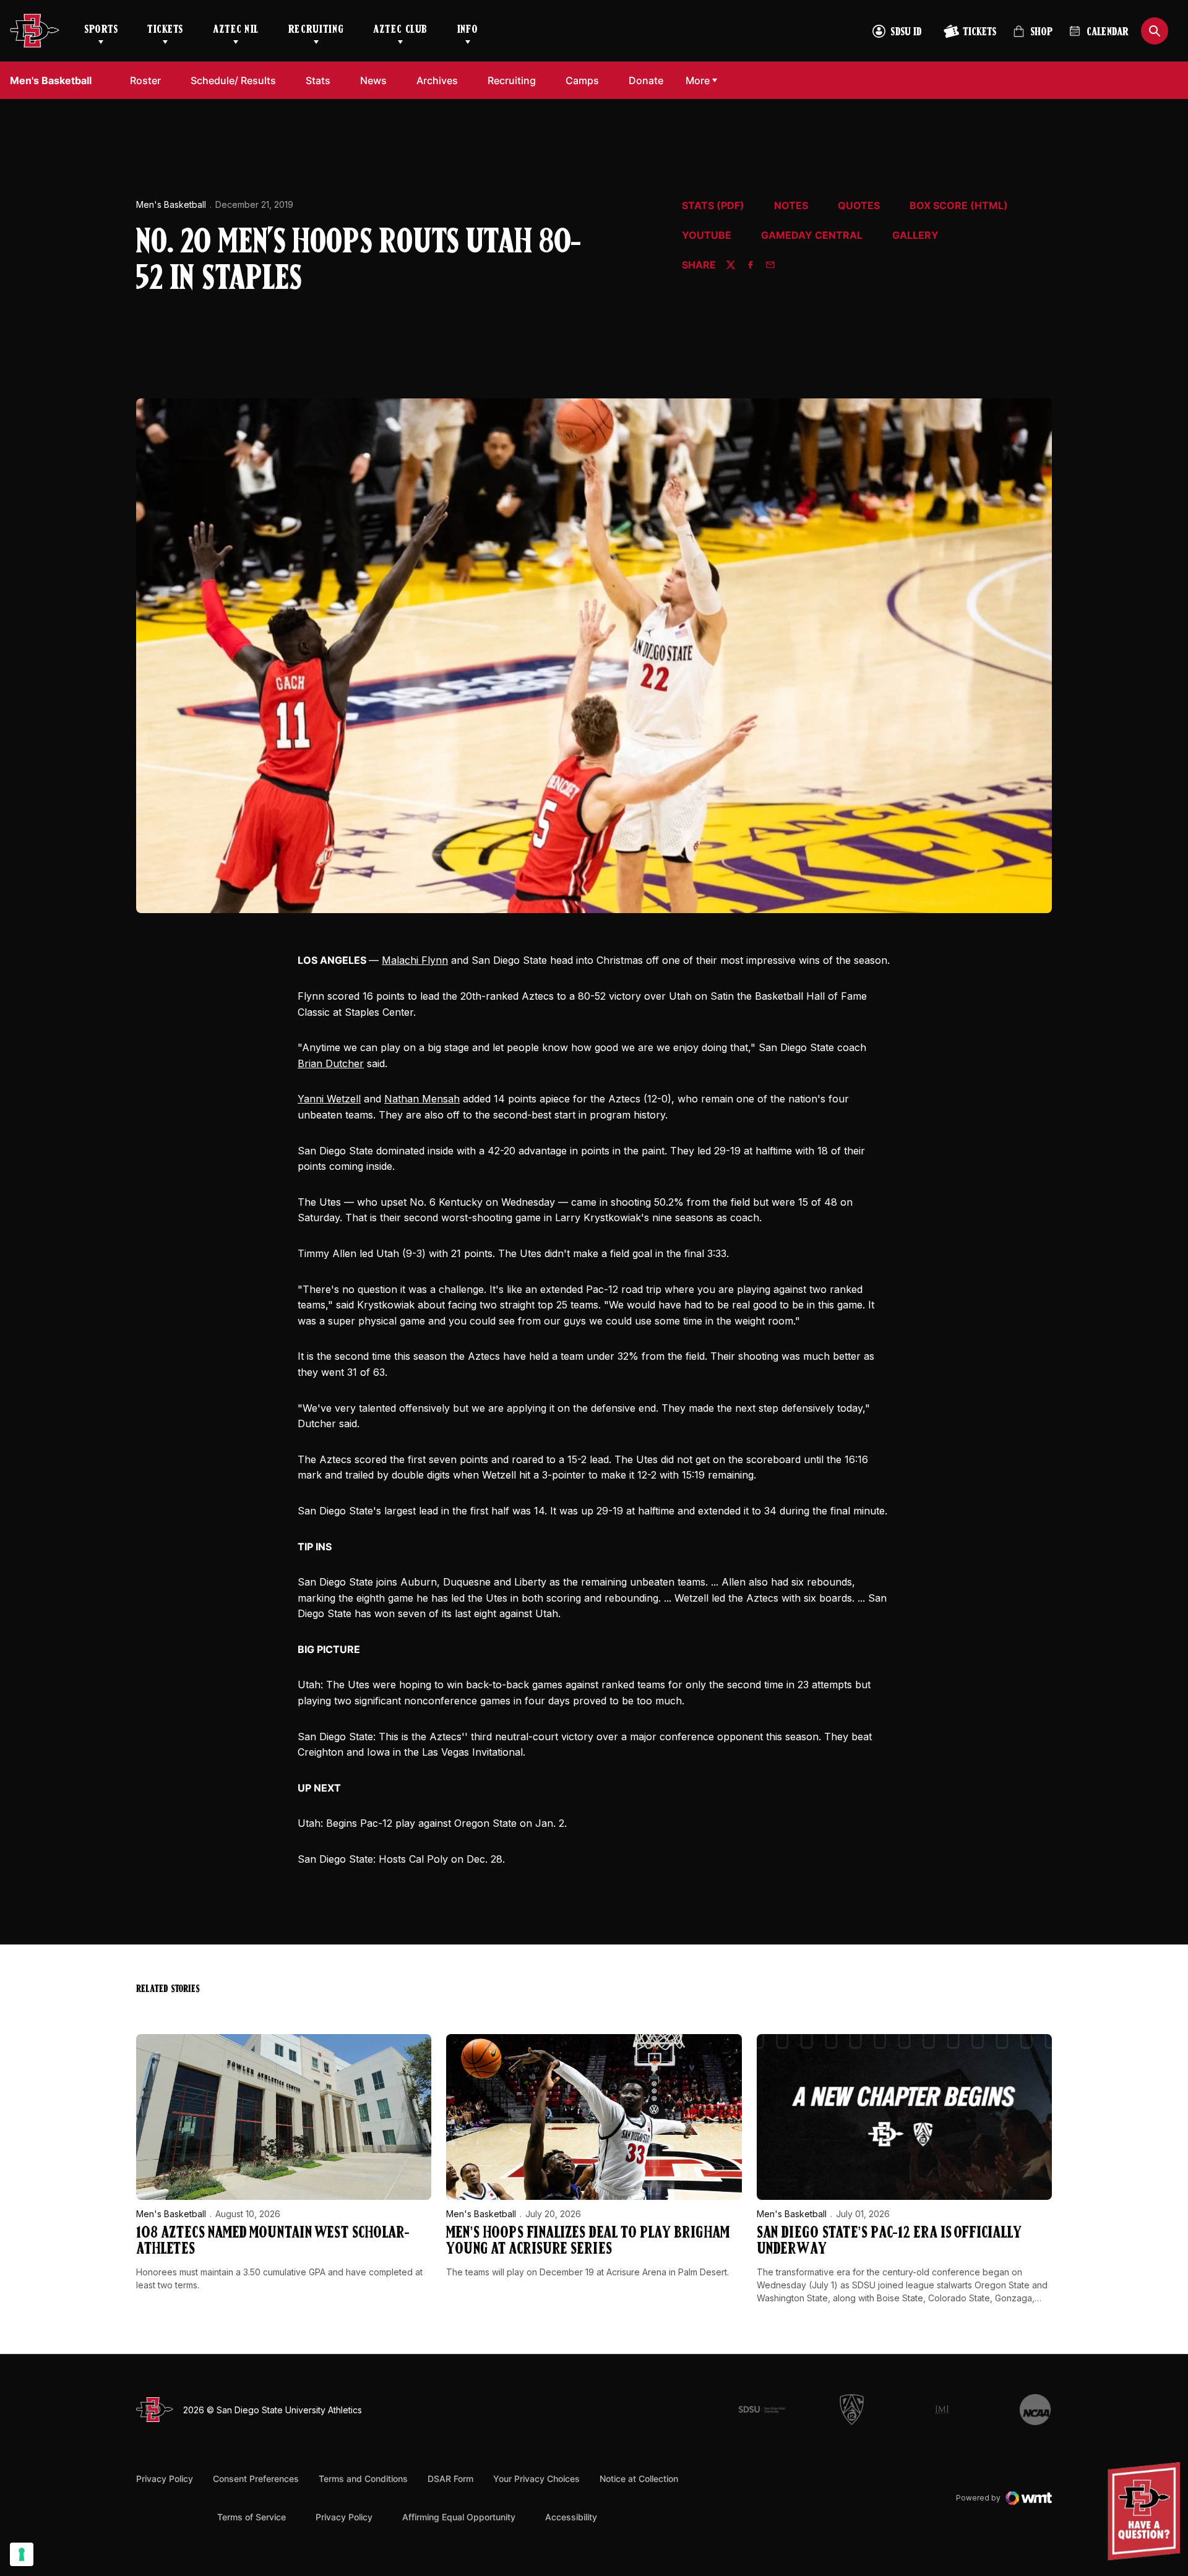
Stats (318, 80)
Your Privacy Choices (536, 2479)
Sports (101, 30)
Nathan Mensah (422, 1099)
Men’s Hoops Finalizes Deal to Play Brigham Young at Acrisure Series (588, 2242)
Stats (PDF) (713, 206)
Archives (437, 80)
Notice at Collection (639, 2479)
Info (468, 30)
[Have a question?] (1145, 2511)
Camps (586, 80)
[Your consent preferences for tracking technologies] (22, 2554)
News (373, 80)
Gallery (915, 236)
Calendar (1108, 33)
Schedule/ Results (233, 80)
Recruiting (316, 30)
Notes (791, 206)
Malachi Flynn (415, 960)
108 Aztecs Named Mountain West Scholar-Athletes (273, 2242)
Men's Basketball (171, 204)
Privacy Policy (165, 2479)
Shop (1033, 37)
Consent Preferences (256, 2479)
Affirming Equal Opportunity (459, 2517)
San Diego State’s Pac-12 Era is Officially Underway (889, 2242)
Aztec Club (400, 30)
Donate (649, 80)
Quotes (859, 206)
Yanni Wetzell (329, 1099)
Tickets (165, 30)
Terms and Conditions (363, 2479)
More (698, 80)
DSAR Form (450, 2479)
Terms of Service (252, 2517)
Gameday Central (812, 236)
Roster (145, 80)
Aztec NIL (236, 30)
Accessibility (571, 2517)
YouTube (707, 236)
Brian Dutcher (331, 1063)
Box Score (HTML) (959, 206)
